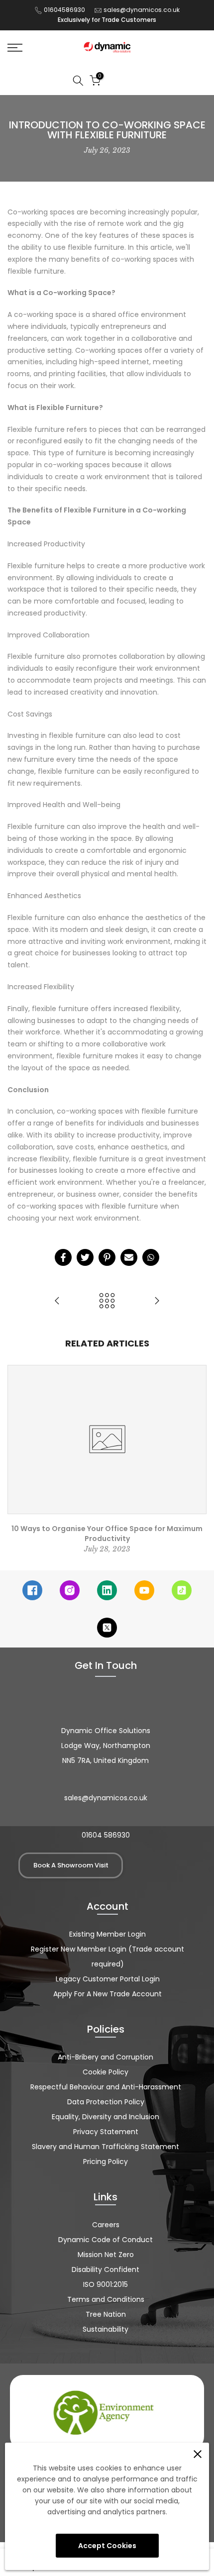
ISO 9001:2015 (106, 2284)
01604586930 (64, 10)
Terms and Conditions (106, 2299)
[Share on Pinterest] (107, 1257)
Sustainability (106, 2329)
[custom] (32, 1590)
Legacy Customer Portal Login (108, 1979)
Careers (106, 2225)
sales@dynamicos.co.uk (142, 10)
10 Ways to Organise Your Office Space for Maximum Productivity (107, 1534)
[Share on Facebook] (63, 1257)
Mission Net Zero (106, 2255)
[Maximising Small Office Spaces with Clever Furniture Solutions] (57, 1301)
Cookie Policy (106, 2072)
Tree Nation (106, 2314)
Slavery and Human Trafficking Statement (106, 2147)
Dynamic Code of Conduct (106, 2240)
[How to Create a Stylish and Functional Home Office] (157, 1301)
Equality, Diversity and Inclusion (106, 2117)
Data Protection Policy (106, 2102)
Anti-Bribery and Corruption (106, 2057)
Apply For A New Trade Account (107, 1994)
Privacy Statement (106, 2132)
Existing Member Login (107, 1934)
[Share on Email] (129, 1257)
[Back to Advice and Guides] (107, 1301)
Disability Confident (106, 2269)
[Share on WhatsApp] (151, 1257)
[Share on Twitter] (85, 1257)
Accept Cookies (107, 2546)
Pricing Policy (106, 2162)
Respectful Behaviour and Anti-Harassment (106, 2087)
